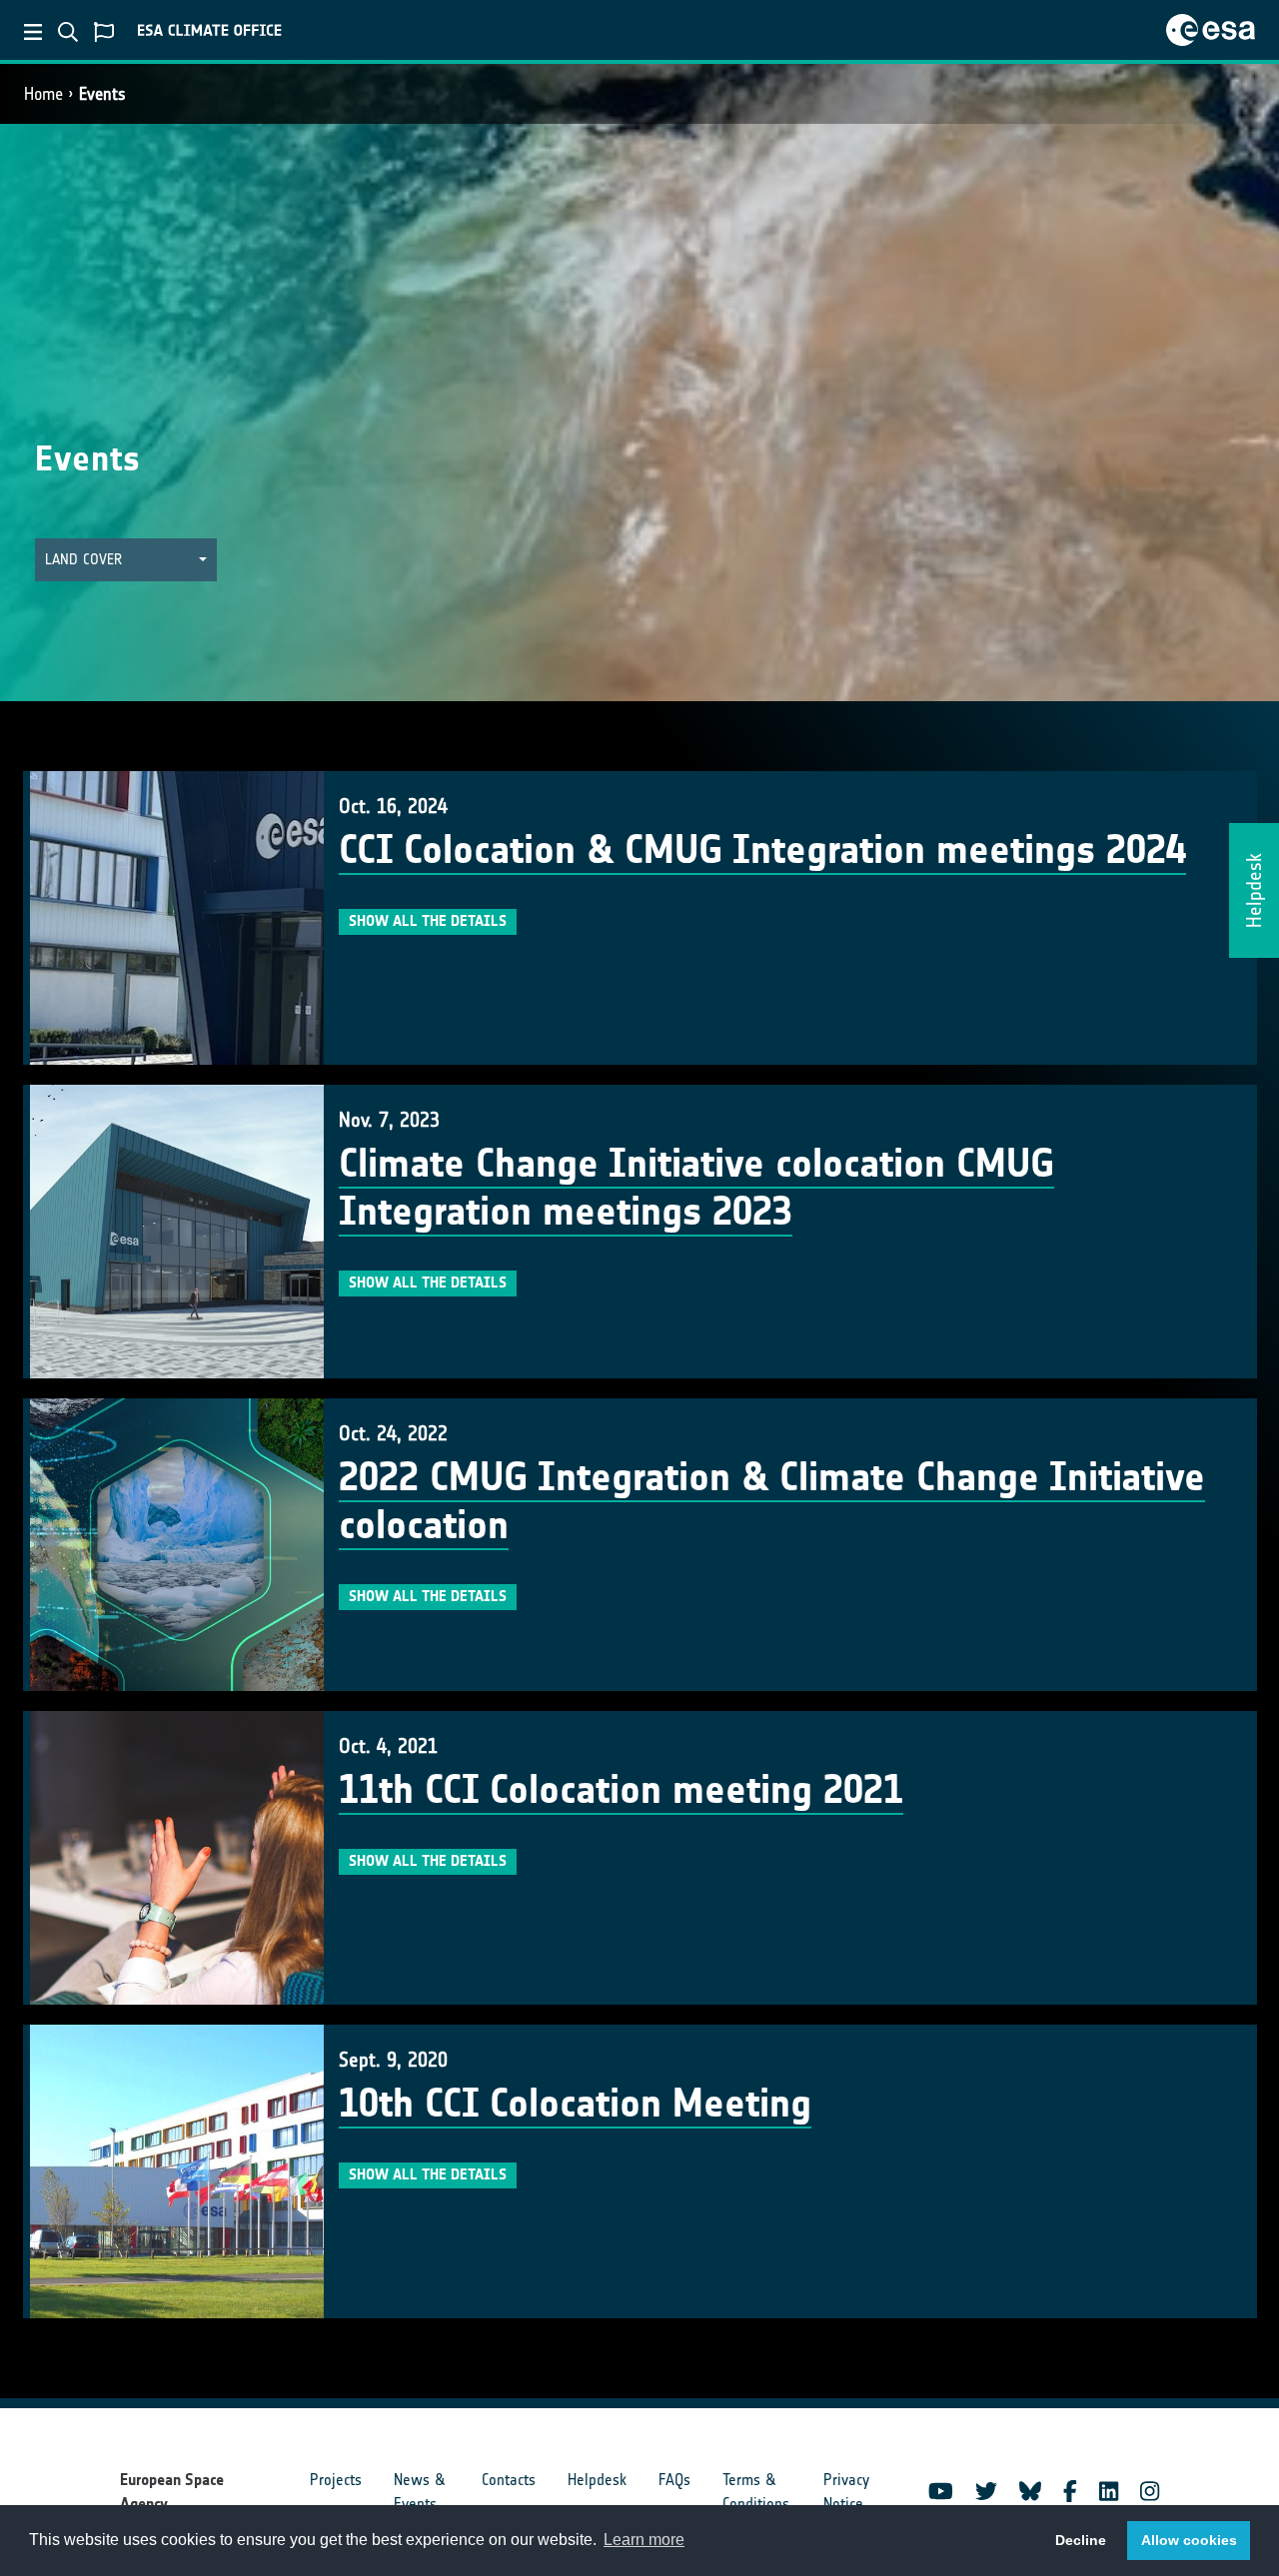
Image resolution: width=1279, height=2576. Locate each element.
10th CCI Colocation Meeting (575, 2104)
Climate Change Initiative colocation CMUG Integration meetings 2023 (696, 1188)
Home (43, 94)
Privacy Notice (846, 2492)
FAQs (674, 2480)
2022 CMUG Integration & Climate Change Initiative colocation (772, 1501)
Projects (336, 2480)
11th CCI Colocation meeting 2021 (621, 1790)
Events (102, 94)
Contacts (509, 2480)
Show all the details (428, 921)
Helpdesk (597, 2480)
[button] (126, 560)
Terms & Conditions (756, 2492)
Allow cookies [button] (1189, 2540)
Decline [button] (1081, 2540)
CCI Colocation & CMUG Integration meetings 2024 (762, 850)
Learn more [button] (644, 2540)
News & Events (419, 2492)
